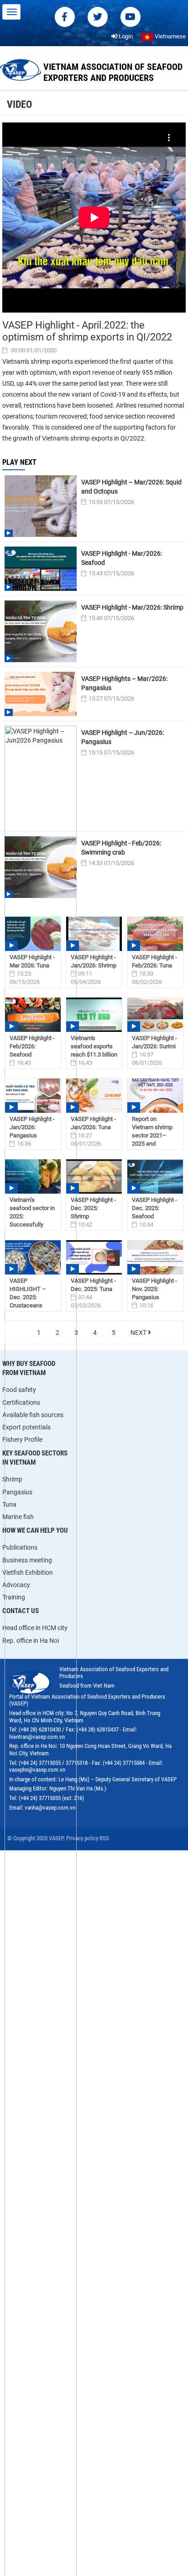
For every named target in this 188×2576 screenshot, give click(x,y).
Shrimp (12, 1479)
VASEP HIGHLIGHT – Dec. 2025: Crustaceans (28, 1293)
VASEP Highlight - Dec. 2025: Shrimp (93, 1208)
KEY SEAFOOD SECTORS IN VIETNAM (35, 1458)
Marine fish (18, 1517)
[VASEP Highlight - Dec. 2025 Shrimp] (94, 1176)
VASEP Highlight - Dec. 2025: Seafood (154, 1208)
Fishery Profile (22, 1439)
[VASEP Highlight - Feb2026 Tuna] (155, 934)
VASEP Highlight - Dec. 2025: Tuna (93, 1285)
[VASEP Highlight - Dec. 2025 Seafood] (155, 1176)
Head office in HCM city (35, 1628)
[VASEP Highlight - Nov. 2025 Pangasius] (155, 1257)
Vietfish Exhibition (28, 1572)
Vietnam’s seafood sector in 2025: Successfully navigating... (32, 1216)
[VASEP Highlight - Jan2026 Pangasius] (33, 1096)
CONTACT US (21, 1611)
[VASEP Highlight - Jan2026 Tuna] (94, 1096)
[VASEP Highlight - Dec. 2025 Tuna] (94, 1257)
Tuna (9, 1504)
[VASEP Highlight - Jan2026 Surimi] (155, 1015)
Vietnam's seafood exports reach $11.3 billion (94, 1046)
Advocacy (16, 1585)
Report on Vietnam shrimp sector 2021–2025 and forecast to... (152, 1135)
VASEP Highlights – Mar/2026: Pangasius (124, 683)
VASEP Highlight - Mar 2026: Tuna (32, 961)
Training (14, 1597)
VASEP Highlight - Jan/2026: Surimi (154, 1042)
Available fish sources (33, 1415)
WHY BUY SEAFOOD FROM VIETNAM (29, 1368)
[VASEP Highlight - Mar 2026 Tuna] (33, 934)
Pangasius (17, 1492)
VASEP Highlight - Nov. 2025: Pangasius (154, 1289)
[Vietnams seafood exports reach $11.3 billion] (94, 1015)
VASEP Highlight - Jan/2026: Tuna (93, 1123)
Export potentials (26, 1427)
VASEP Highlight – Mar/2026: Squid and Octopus (131, 487)
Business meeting (27, 1560)
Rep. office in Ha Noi (31, 1641)
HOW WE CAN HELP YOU (35, 1530)
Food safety (19, 1390)
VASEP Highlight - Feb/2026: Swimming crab (121, 848)
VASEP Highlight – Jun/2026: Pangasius (123, 737)
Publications (20, 1547)
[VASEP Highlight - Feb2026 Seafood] (33, 1015)
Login (125, 36)
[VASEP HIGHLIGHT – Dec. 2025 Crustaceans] (33, 1257)
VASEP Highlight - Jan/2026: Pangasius (32, 1127)
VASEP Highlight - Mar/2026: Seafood (122, 558)
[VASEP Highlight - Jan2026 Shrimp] (94, 934)
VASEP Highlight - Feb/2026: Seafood (32, 1046)
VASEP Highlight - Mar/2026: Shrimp (132, 607)
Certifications (21, 1402)
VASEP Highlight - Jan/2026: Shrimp (94, 961)
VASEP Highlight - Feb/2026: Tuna (154, 961)
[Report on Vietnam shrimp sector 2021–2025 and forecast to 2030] (155, 1096)
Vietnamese (170, 36)
